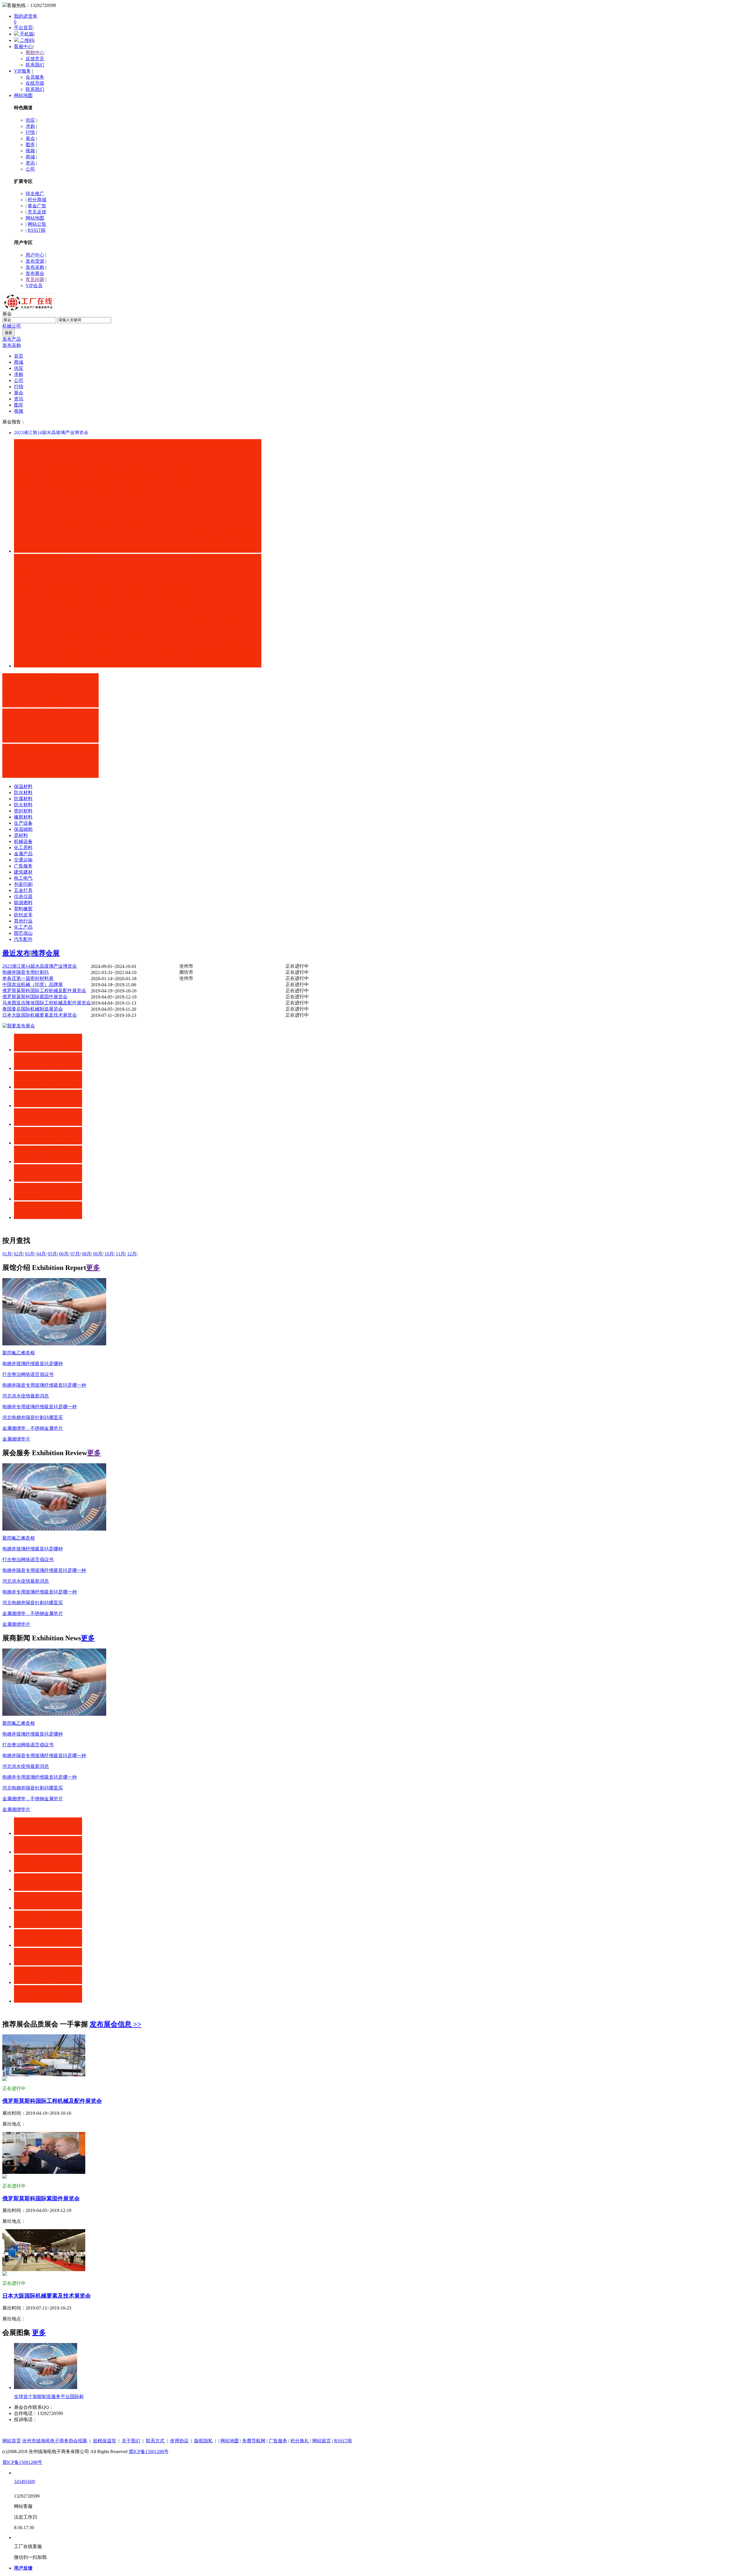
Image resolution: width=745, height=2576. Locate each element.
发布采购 (35, 267)
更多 (93, 1268)
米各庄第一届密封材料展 (28, 978)
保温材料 (23, 786)
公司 (30, 169)
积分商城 (37, 200)
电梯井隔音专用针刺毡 (26, 972)
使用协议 (179, 2441)
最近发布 (16, 953)
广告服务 (23, 866)
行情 (30, 132)
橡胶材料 (23, 817)
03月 (30, 1254)
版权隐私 (203, 2441)
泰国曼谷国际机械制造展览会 (33, 1009)
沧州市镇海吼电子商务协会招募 (55, 2441)
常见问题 (35, 279)
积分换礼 (300, 2441)
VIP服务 (22, 71)
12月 (132, 1254)
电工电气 (23, 878)
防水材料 (23, 793)
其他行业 (23, 921)
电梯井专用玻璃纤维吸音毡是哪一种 (40, 1407)
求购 (30, 126)
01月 (7, 1254)
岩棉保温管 (104, 2441)
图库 (30, 145)
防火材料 (23, 805)
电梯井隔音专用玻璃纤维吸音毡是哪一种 (44, 1385)
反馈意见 (35, 59)
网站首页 (12, 2441)
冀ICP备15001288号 (149, 2452)
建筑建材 (23, 872)
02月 (18, 1254)
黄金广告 (37, 206)
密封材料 (23, 811)
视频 (30, 151)
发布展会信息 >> (116, 2024)
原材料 (21, 835)
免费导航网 (254, 2441)
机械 (7, 326)
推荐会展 (46, 953)
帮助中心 (35, 53)
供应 (30, 120)
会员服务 (35, 77)
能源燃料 (23, 903)
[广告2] (50, 741)
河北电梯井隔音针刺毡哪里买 (33, 1417)
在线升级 (35, 83)
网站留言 (322, 2441)
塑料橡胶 (23, 909)
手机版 (26, 34)
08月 (86, 1254)
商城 (30, 157)
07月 (75, 1254)
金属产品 (23, 854)
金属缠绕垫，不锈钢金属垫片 (33, 1428)
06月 (64, 1254)
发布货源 (35, 261)
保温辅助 (23, 829)
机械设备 (23, 841)
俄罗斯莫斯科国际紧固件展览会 (35, 997)
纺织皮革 (23, 915)
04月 (41, 1254)
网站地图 (23, 95)
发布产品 (12, 339)
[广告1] (50, 706)
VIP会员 (34, 286)
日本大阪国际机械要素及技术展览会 (40, 1015)
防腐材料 (23, 799)
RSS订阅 (37, 230)
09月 (98, 1254)
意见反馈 (37, 212)
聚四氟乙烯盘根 (19, 1353)
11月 (120, 1254)
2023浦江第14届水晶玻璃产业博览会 (51, 433)
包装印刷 (23, 884)
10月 (109, 1254)
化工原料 (23, 848)
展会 (30, 138)
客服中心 (23, 46)
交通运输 (23, 860)
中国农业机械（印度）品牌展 (33, 984)
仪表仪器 (23, 896)
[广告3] (50, 776)
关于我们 (131, 2441)
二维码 (26, 40)
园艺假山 (23, 933)
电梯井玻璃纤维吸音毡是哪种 (33, 1364)
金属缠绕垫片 (16, 1439)
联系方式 (155, 2441)
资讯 (30, 163)
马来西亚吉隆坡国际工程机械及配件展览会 (47, 1003)
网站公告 (37, 224)
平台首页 (23, 28)
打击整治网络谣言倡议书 (28, 1374)
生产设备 (23, 823)
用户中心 (35, 255)
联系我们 (35, 65)
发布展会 (35, 273)
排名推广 (35, 194)
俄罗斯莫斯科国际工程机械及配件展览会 (44, 991)
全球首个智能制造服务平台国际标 (49, 2396)
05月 (52, 1254)
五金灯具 (23, 890)
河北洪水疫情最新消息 (26, 1396)
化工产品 (23, 927)
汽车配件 (23, 939)
